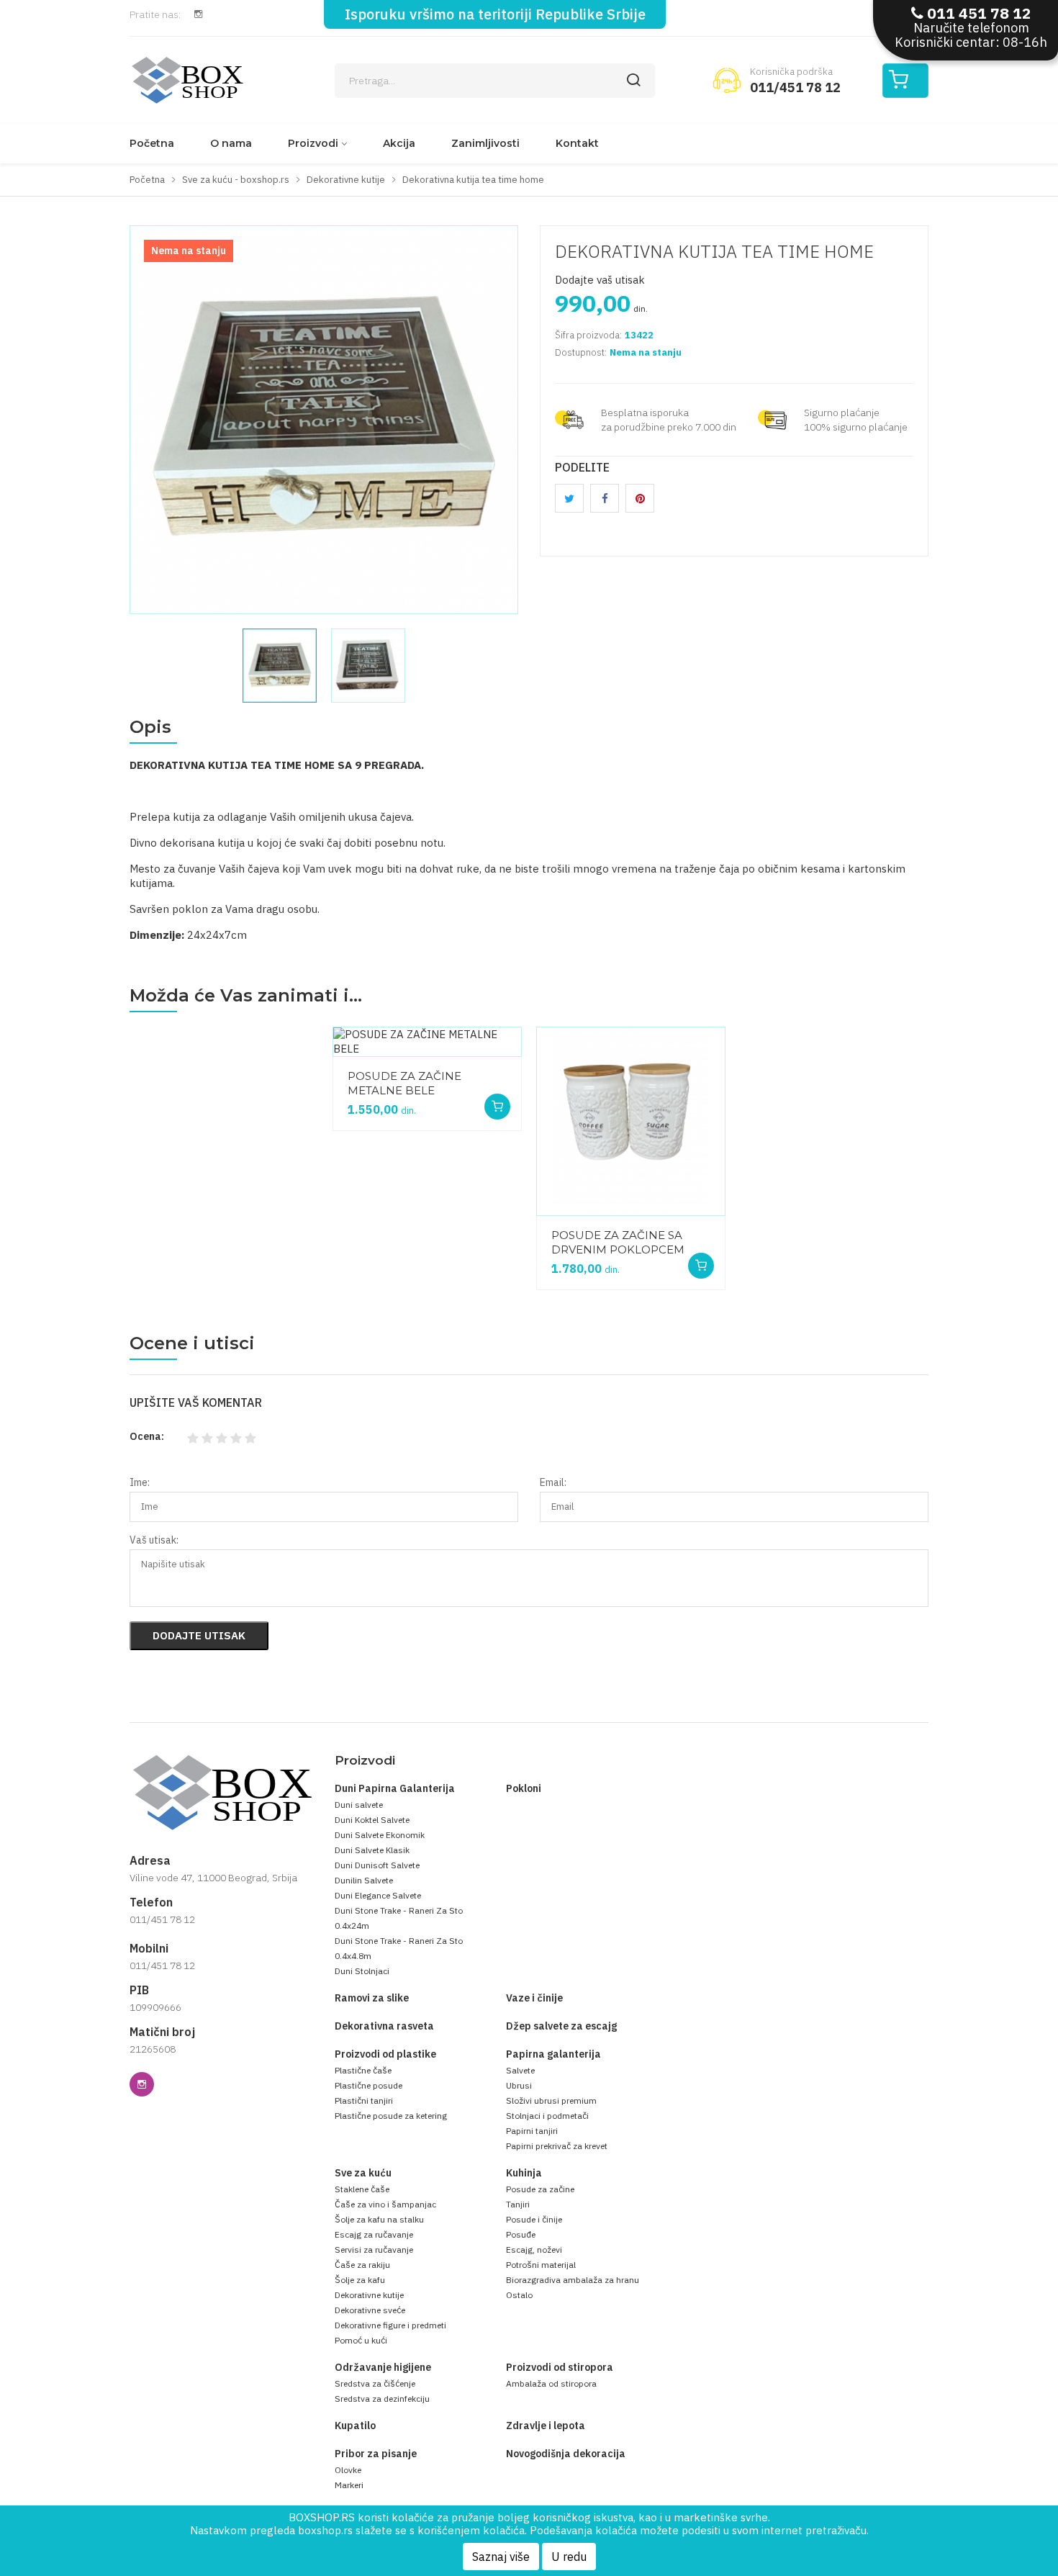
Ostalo (519, 2295)
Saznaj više (501, 2557)
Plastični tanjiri (364, 2100)
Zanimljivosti (485, 143)
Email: (553, 1482)
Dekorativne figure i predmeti (390, 2325)
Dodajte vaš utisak (600, 280)
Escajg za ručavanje (374, 2234)
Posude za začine (540, 2189)
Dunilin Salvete (364, 1880)
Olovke (348, 2470)
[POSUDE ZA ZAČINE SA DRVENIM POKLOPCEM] (631, 1121)
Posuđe (521, 2234)
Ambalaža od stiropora (551, 2383)
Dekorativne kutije (369, 2295)
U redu (569, 2557)
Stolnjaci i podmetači (547, 2116)
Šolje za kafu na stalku (379, 2219)
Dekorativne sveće (370, 2310)
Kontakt (577, 143)
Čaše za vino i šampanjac (385, 2204)
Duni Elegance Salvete (378, 1895)
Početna (152, 143)
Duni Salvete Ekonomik (380, 1835)
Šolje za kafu (360, 2280)
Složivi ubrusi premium (551, 2100)
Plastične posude (369, 2085)
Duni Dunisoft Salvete (377, 1865)
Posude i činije (534, 2219)
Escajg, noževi (534, 2250)
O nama (231, 143)
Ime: (140, 1482)
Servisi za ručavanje (374, 2250)
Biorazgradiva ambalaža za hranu (573, 2280)
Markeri (349, 2485)
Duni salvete (359, 1805)
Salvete (520, 2070)
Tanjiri (518, 2204)
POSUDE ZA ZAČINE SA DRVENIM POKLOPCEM (618, 1242)
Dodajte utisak (199, 1635)
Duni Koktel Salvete (372, 1820)
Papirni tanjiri (532, 2131)
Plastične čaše (363, 2070)
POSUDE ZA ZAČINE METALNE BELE (404, 1083)
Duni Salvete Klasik (372, 1850)
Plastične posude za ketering (391, 2116)
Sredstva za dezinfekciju (382, 2399)
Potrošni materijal (541, 2265)
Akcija (399, 143)
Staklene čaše (362, 2189)
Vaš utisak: (154, 1540)
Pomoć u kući (361, 2340)
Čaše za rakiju (362, 2265)
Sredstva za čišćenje (375, 2383)
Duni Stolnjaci (362, 1971)
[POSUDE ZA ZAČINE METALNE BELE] (427, 1042)
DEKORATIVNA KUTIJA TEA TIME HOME (714, 251)
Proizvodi (313, 143)
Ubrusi (519, 2085)
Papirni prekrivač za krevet (557, 2146)
